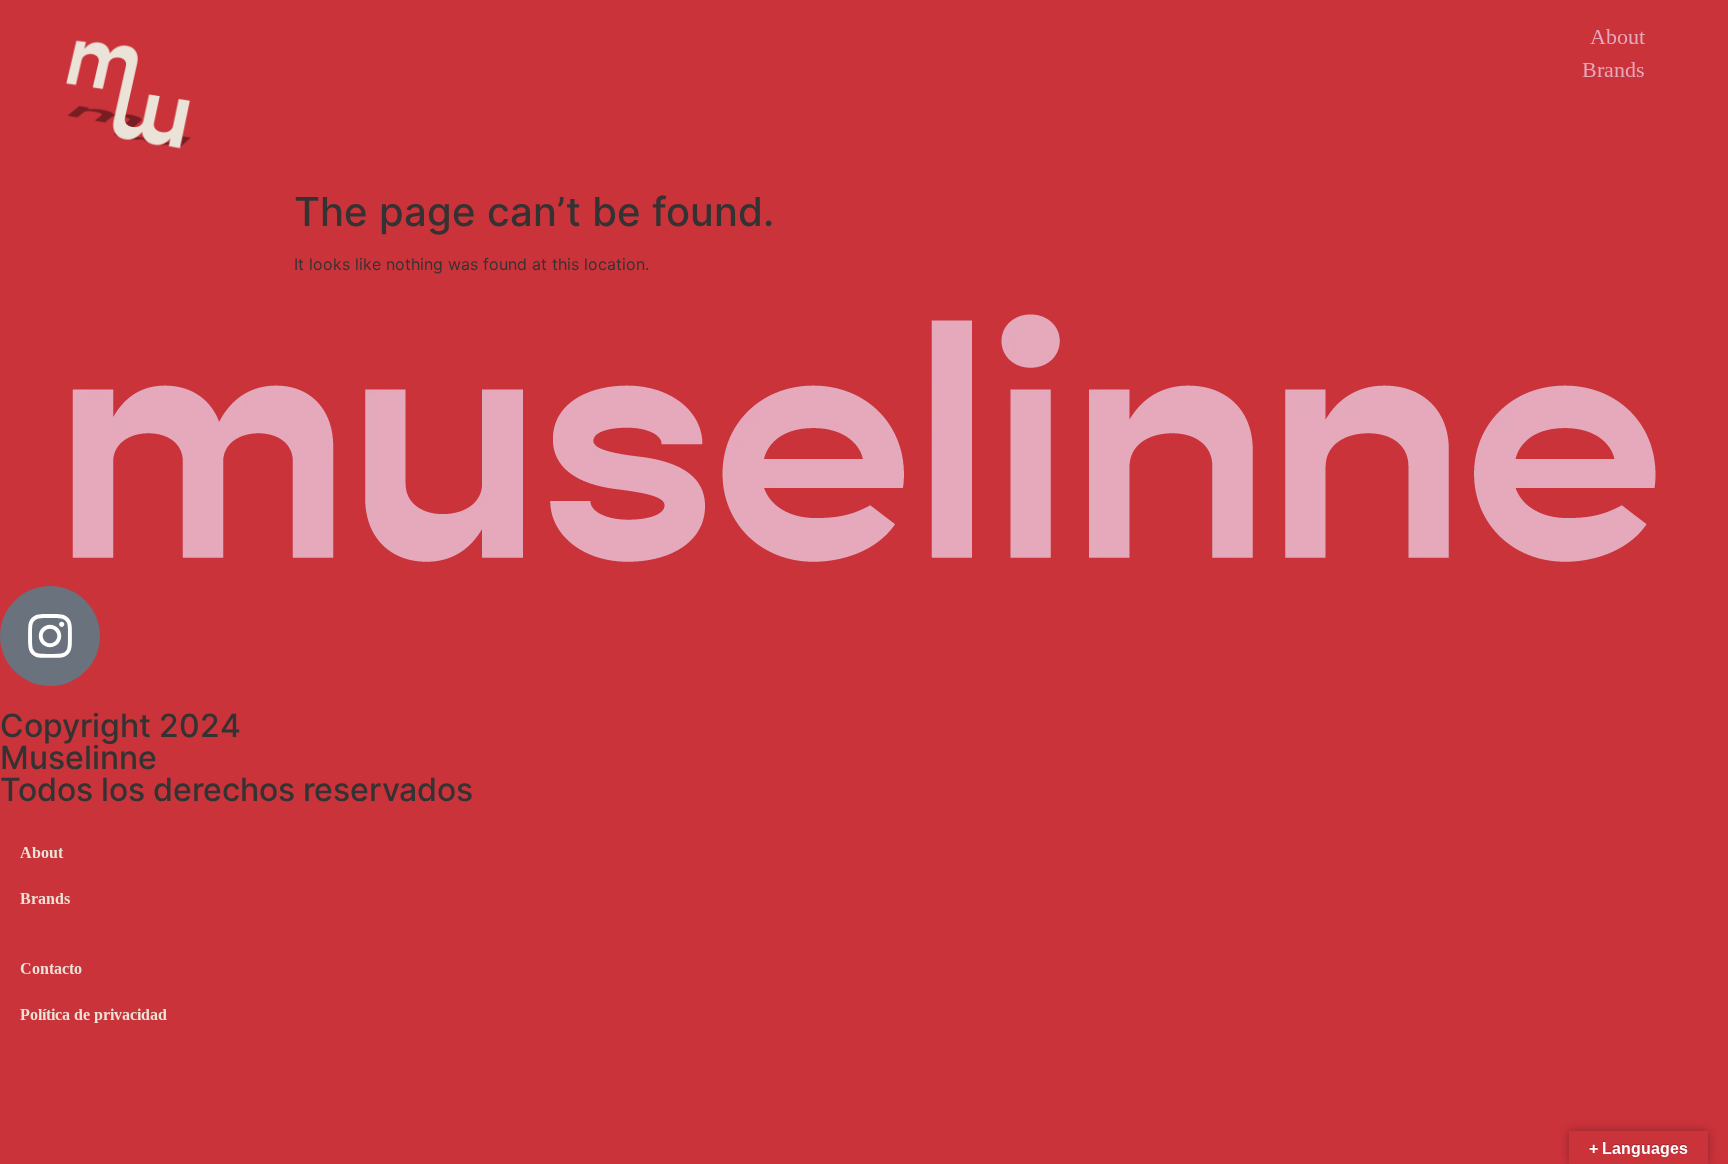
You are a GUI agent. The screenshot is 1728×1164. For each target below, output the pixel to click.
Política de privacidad (93, 1014)
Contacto (51, 968)
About (1617, 36)
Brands (1613, 69)
